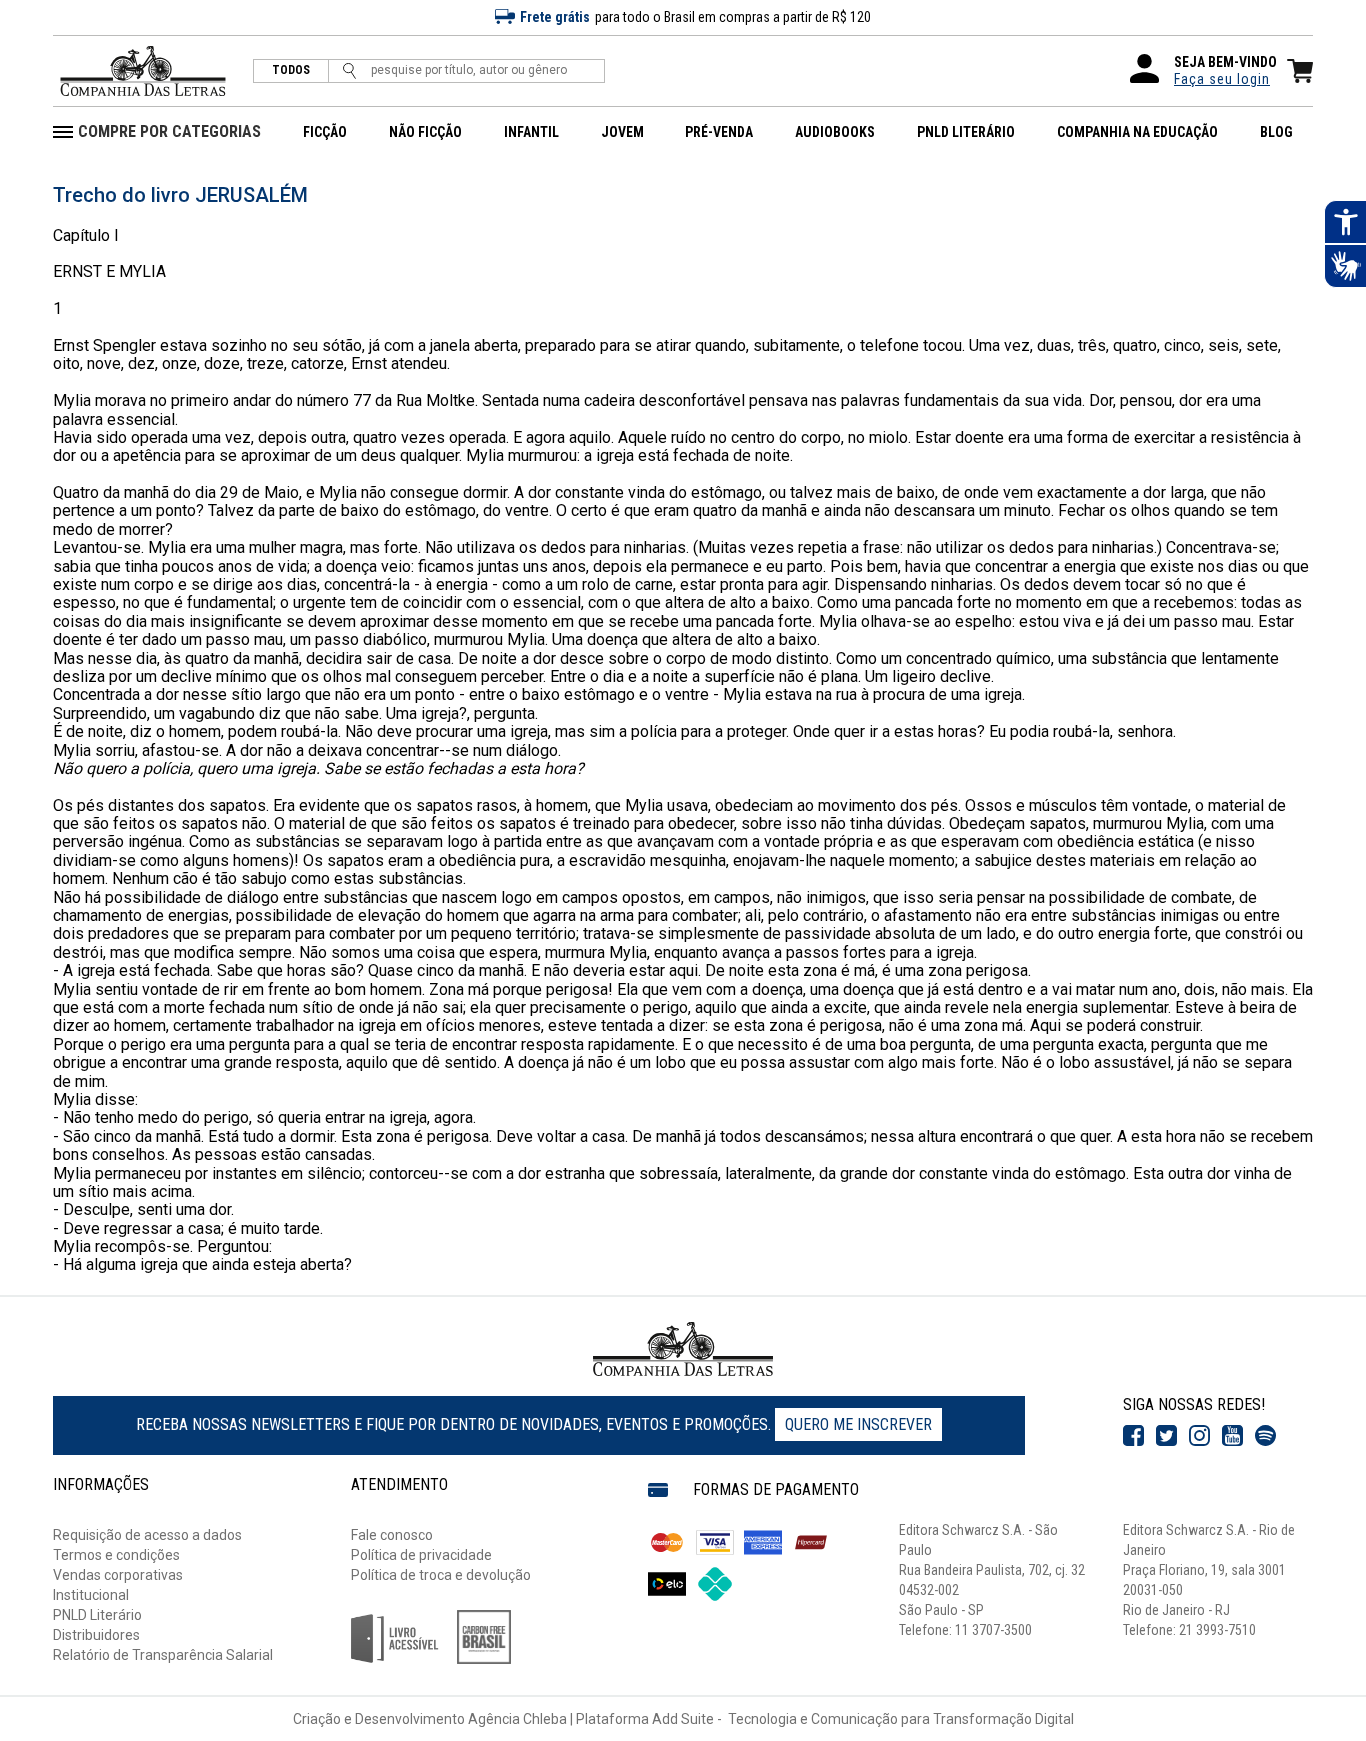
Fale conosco (392, 1535)
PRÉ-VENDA (719, 132)
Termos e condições (116, 1555)
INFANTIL (531, 132)
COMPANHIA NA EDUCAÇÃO (1137, 132)
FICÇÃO (325, 132)
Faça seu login (1222, 79)
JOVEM (622, 132)
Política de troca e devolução (441, 1575)
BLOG (1276, 132)
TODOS (291, 70)
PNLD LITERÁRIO (966, 132)
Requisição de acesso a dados (147, 1535)
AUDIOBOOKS (835, 132)
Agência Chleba (517, 1719)
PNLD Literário (97, 1615)
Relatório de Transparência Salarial (163, 1655)
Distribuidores (96, 1635)
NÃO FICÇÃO (425, 132)
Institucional (91, 1595)
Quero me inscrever (858, 1424)
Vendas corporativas (118, 1575)
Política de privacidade (421, 1555)
